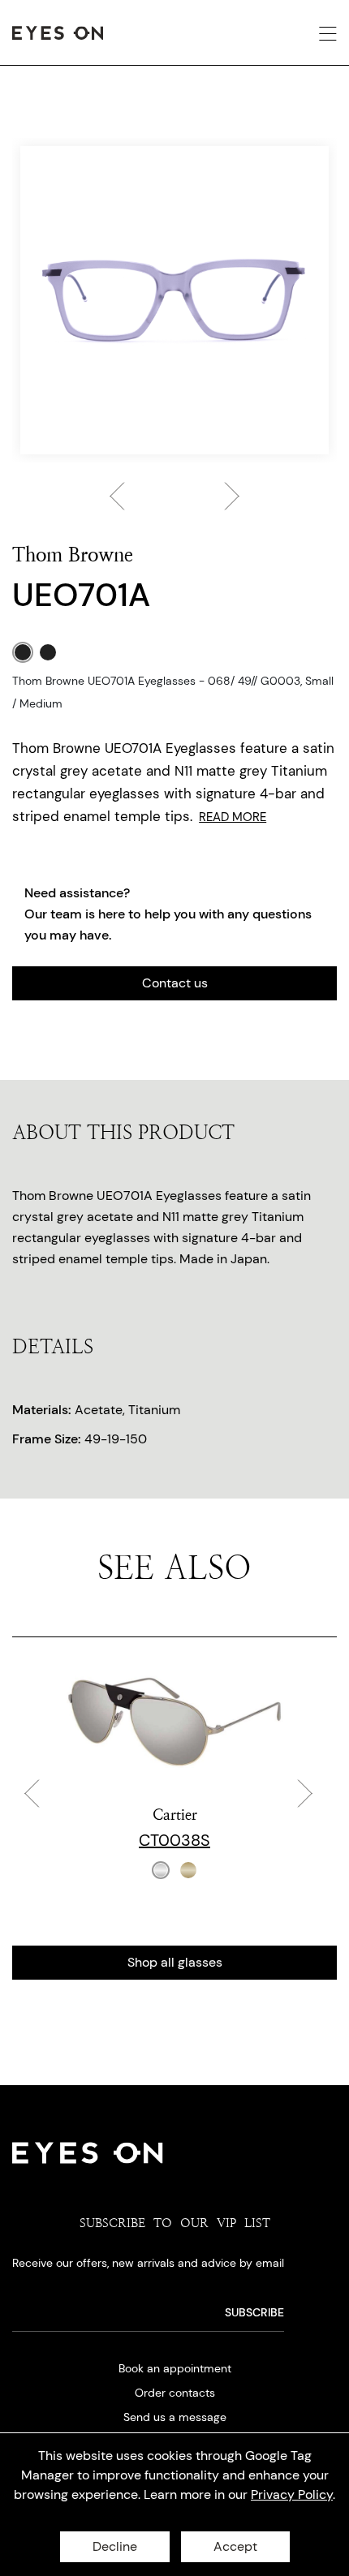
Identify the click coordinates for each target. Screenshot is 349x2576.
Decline (115, 2546)
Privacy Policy (292, 2494)
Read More (233, 817)
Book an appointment (175, 2368)
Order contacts (175, 2393)
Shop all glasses (175, 1962)
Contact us (175, 983)
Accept (235, 2546)
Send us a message (175, 2417)
